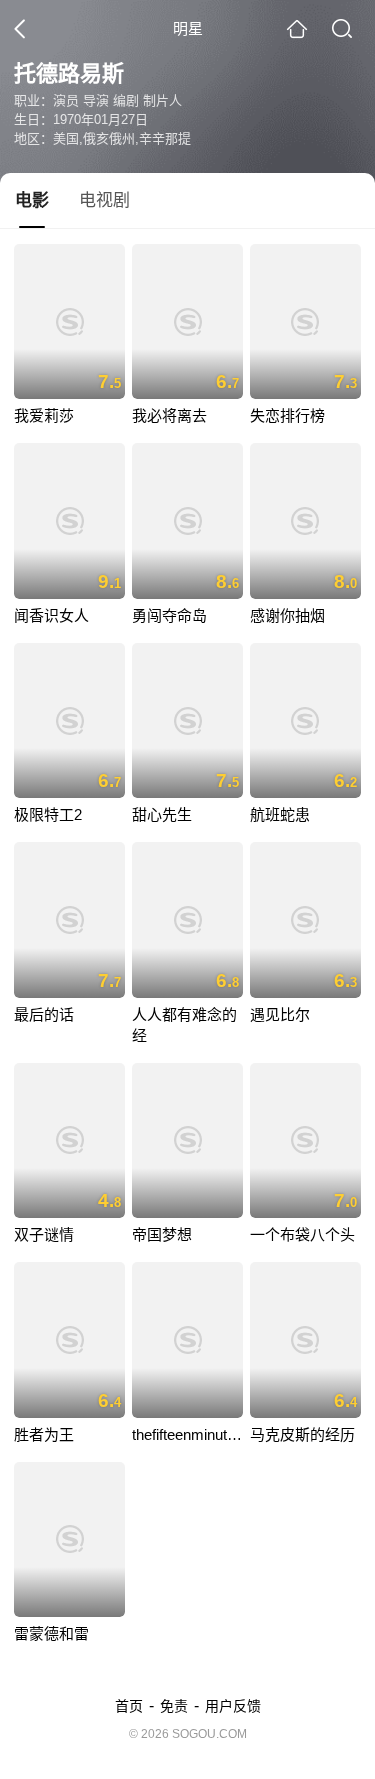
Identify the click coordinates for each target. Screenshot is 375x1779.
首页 (129, 1706)
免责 (174, 1706)
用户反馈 (233, 1706)
